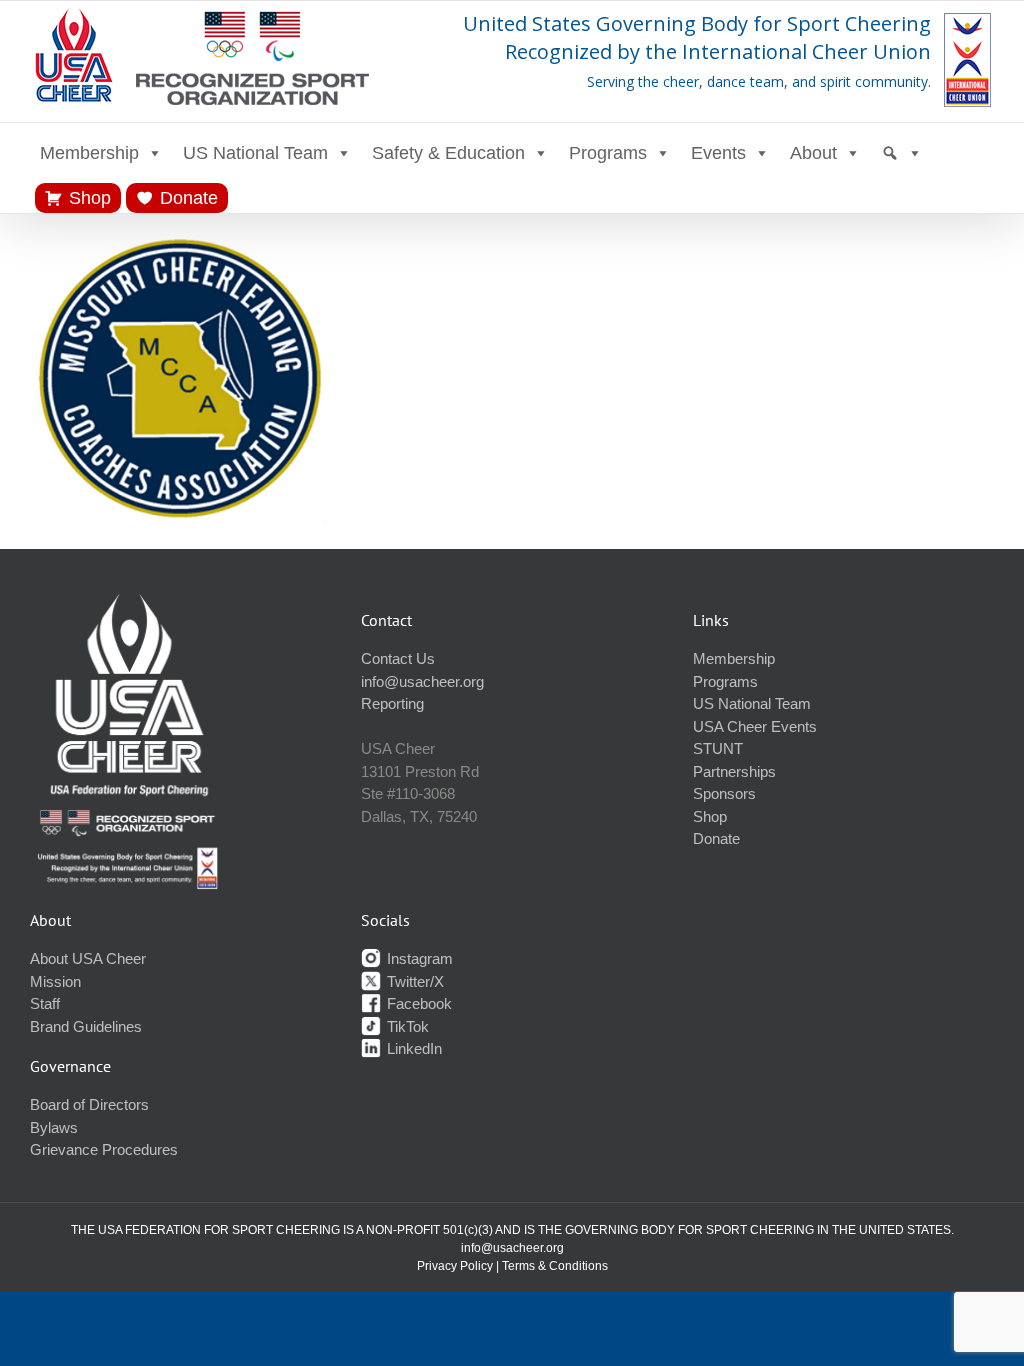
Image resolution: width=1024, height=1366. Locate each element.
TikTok (406, 1026)
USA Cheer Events (755, 726)
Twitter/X (413, 981)
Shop (90, 198)
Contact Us (398, 658)
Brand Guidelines (86, 1026)
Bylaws (54, 1127)
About (813, 153)
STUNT (718, 748)
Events (718, 153)
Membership (89, 153)
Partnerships (734, 771)
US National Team (255, 153)
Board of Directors (89, 1104)
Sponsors (724, 793)
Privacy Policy (455, 1266)
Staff (45, 1003)
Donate (189, 198)
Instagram (418, 958)
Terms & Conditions (555, 1266)
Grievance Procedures (104, 1149)
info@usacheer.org (422, 681)
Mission (55, 981)
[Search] (902, 153)
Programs (608, 153)
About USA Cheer (88, 958)
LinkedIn (412, 1048)
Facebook (417, 1003)
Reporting (392, 703)
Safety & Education (448, 153)
